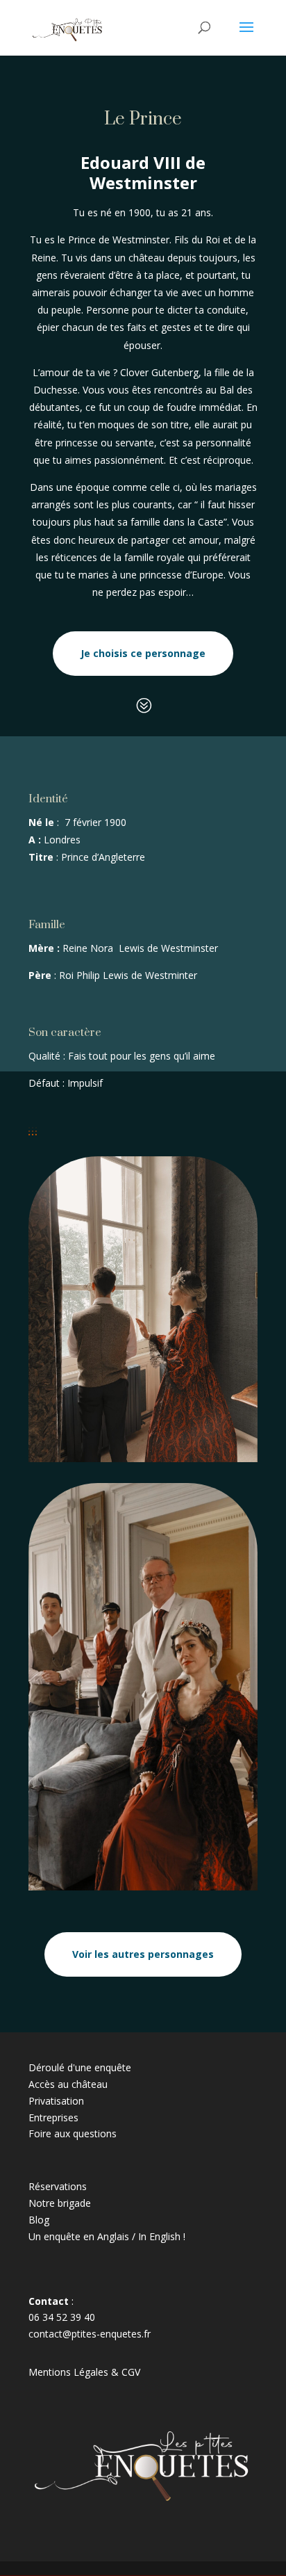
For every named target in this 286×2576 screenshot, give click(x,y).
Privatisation (56, 2101)
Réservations (58, 2186)
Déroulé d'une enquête (80, 2067)
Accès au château (68, 2084)
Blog (39, 2220)
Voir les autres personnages (143, 1954)
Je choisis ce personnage (143, 653)
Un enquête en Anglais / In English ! (107, 2236)
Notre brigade (60, 2203)
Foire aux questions (73, 2133)
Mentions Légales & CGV (84, 2372)
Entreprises (53, 2117)
